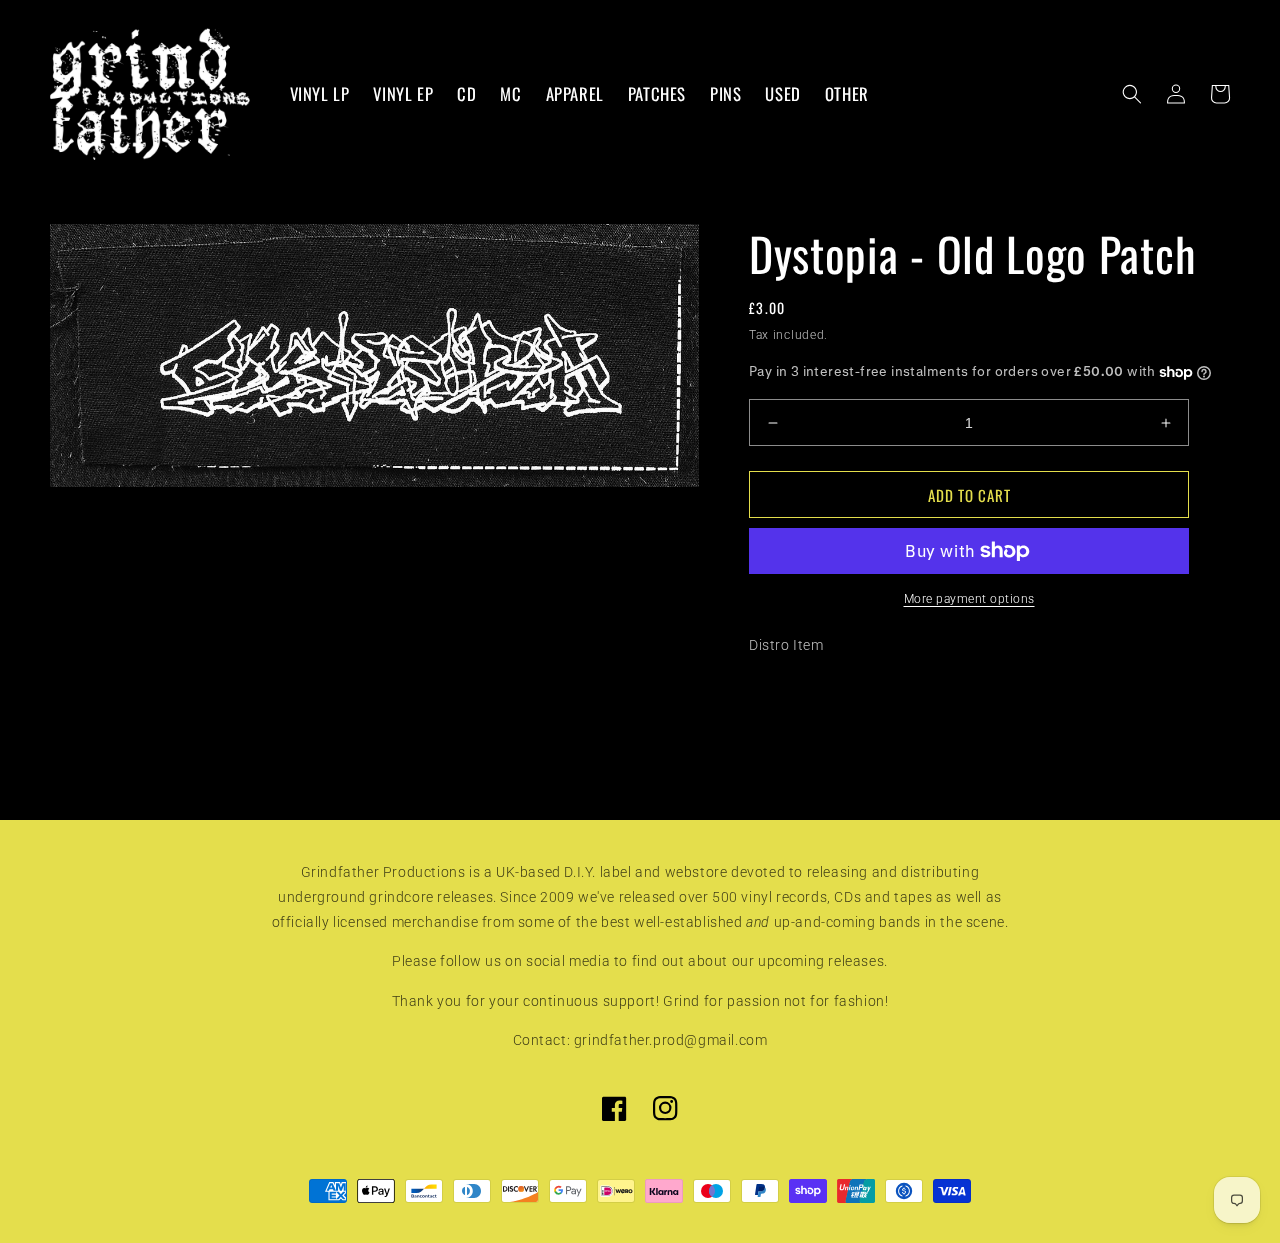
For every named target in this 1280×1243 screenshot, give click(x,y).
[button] (1132, 94)
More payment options (969, 599)
